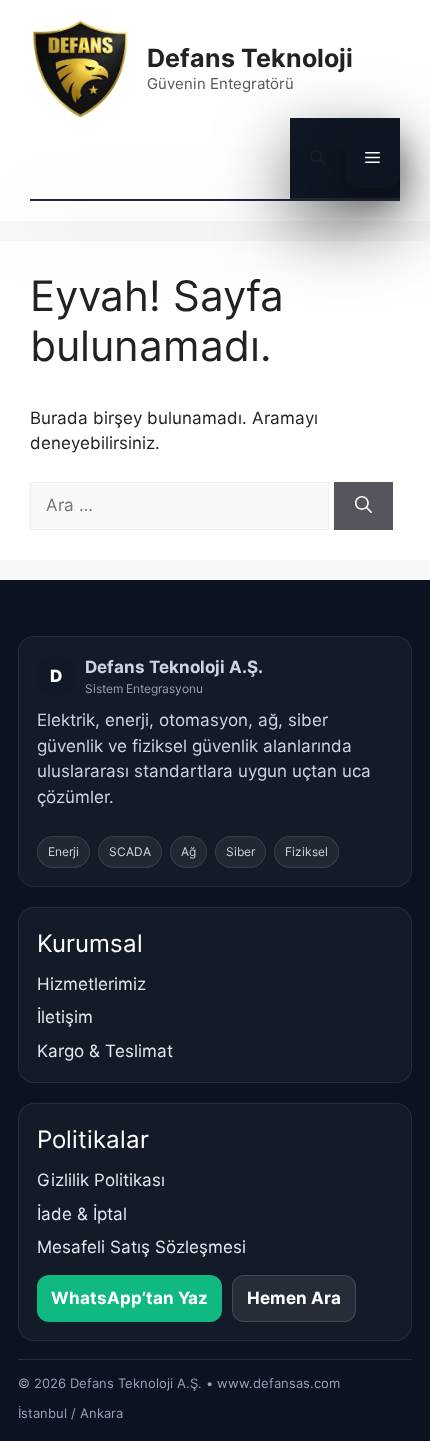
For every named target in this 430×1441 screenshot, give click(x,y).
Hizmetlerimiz (91, 984)
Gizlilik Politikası (101, 1180)
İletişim (65, 1017)
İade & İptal (82, 1214)
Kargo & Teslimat (105, 1051)
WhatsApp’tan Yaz (129, 1298)
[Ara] (363, 506)
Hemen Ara (294, 1298)
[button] (317, 158)
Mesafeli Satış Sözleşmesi (141, 1247)
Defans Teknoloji (250, 58)
